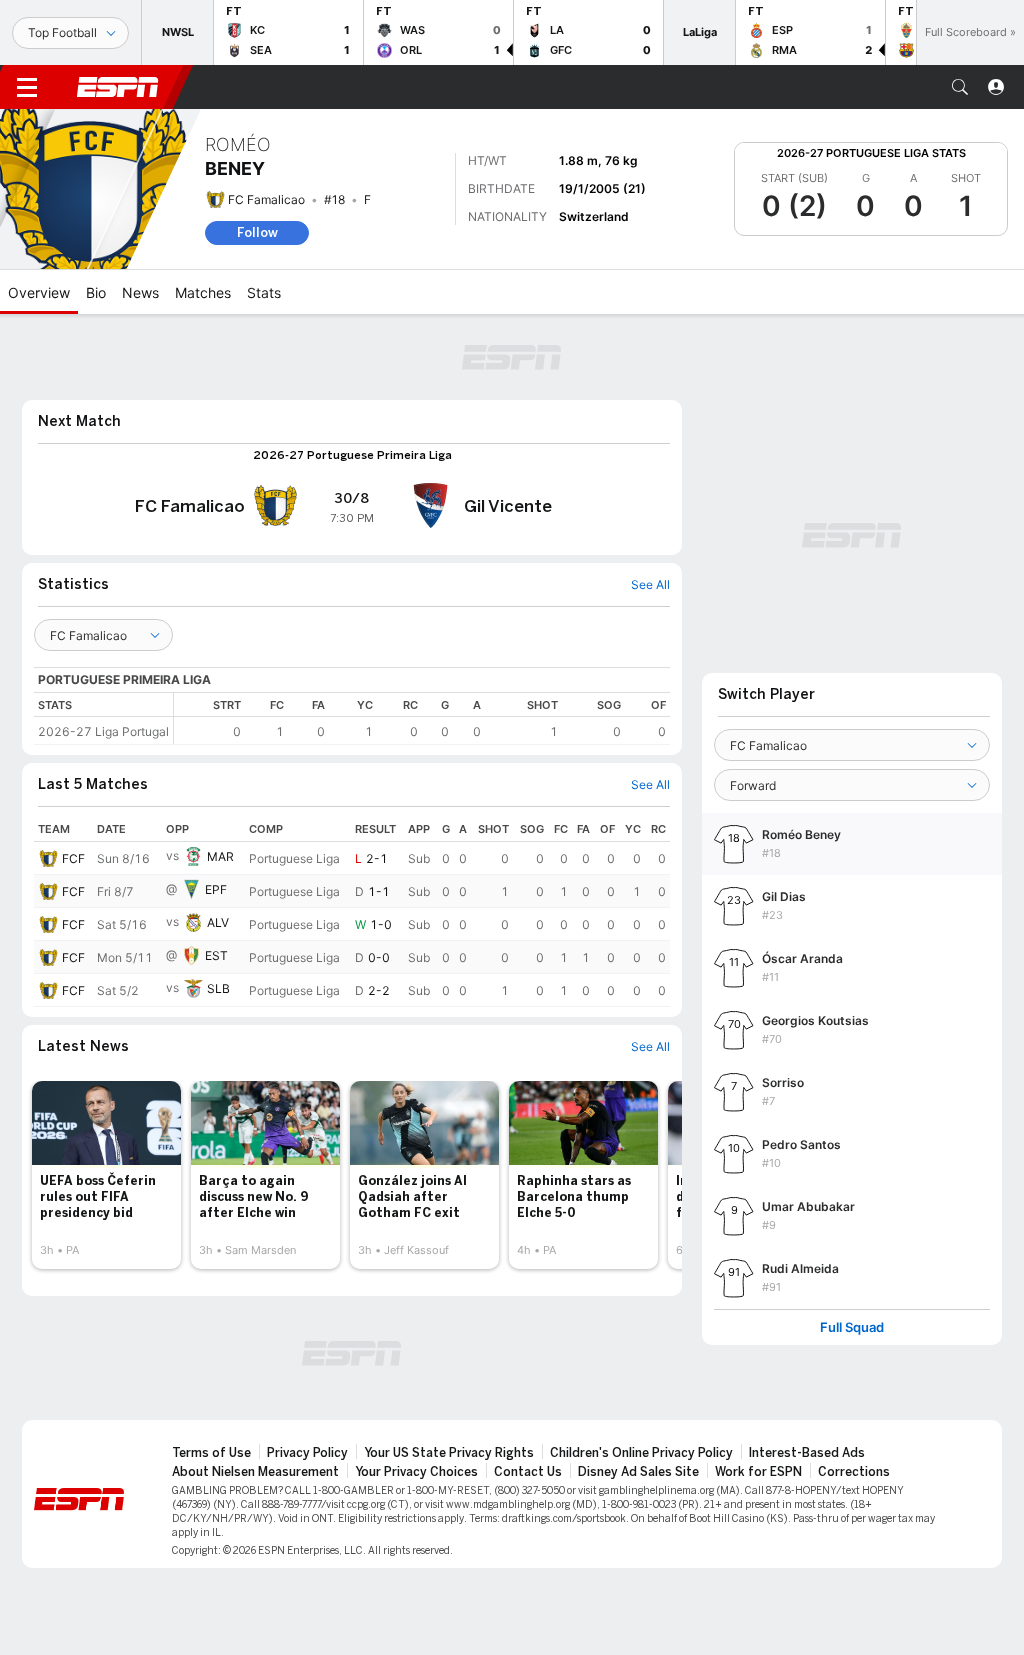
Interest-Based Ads (807, 1453)
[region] (422, 718)
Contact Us (528, 1472)
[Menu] (27, 87)
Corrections (854, 1472)
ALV (218, 922)
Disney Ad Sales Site (638, 1472)
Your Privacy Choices (416, 1472)
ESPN (118, 87)
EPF (216, 889)
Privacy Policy (307, 1453)
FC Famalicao (266, 199)
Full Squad (852, 1327)
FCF (73, 858)
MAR (220, 856)
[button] (960, 87)
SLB (218, 988)
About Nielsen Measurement (255, 1472)
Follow (257, 232)
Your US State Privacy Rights (449, 1453)
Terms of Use (211, 1453)
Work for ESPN (758, 1472)
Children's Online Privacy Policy (641, 1453)
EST (216, 955)
